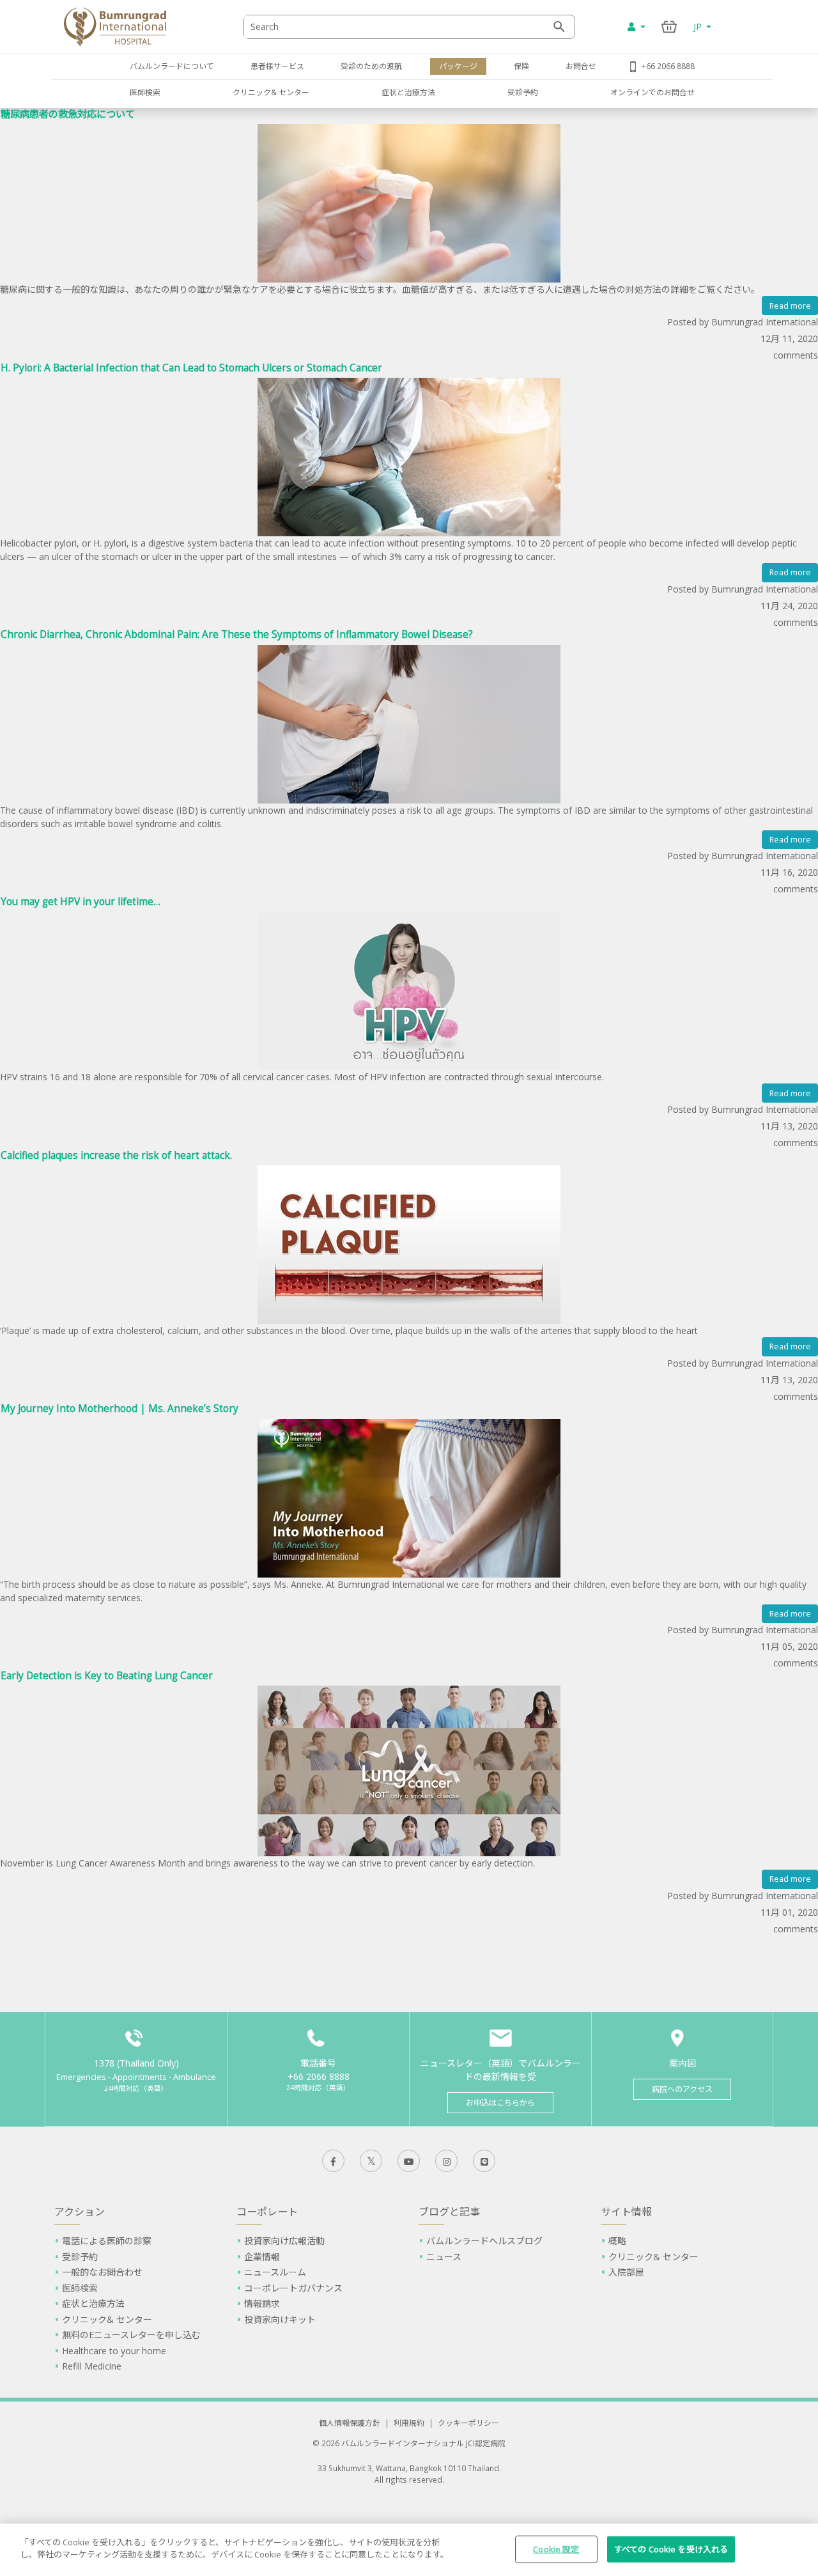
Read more (790, 306)
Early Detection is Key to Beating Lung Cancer (107, 1676)
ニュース (444, 2257)
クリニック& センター (271, 92)
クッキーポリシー (468, 2423)
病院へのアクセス (682, 2089)
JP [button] (699, 27)
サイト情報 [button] (626, 2212)
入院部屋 (626, 2272)
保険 (521, 66)
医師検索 (145, 92)
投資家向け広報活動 (284, 2241)
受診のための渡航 (371, 66)
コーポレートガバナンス (293, 2288)
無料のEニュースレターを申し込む (131, 2335)
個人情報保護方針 (350, 2423)
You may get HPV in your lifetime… (81, 902)
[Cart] (669, 27)
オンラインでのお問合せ (652, 92)
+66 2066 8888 (668, 66)
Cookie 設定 (556, 2549)
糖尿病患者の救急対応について (68, 114)
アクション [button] (80, 2212)
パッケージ (458, 66)
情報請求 (262, 2303)
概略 (617, 2241)
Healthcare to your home (114, 2351)
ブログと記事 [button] (449, 2212)
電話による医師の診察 (107, 2241)
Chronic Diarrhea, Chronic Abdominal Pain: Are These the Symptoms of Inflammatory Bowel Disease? (237, 634)
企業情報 (262, 2257)
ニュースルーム (275, 2272)
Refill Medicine (92, 2366)
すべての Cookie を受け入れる (671, 2549)
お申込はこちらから (500, 2103)
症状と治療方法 (408, 92)
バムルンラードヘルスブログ (484, 2241)
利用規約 (409, 2423)
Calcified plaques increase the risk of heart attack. (116, 1155)
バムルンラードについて (172, 66)
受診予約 (523, 92)
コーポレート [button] (267, 2212)
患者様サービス (277, 66)
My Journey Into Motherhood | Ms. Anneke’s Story (120, 1408)
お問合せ (581, 66)
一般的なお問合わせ (102, 2272)
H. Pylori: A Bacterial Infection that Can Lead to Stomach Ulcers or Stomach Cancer (191, 368)
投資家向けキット (280, 2319)
